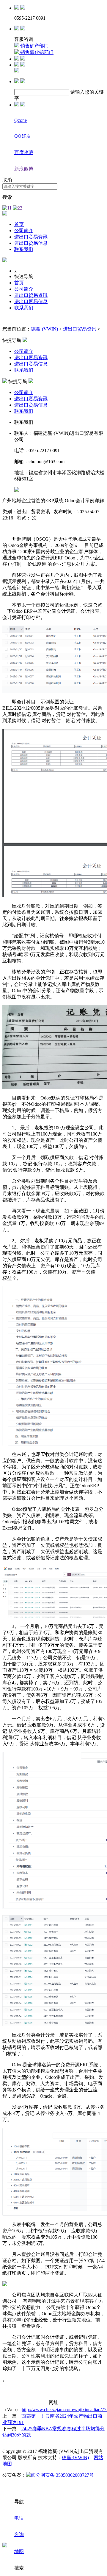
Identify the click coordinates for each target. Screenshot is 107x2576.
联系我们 (24, 249)
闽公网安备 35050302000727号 (62, 2475)
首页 (19, 224)
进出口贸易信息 (31, 243)
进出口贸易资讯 (31, 237)
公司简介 (24, 231)
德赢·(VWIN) (44, 329)
